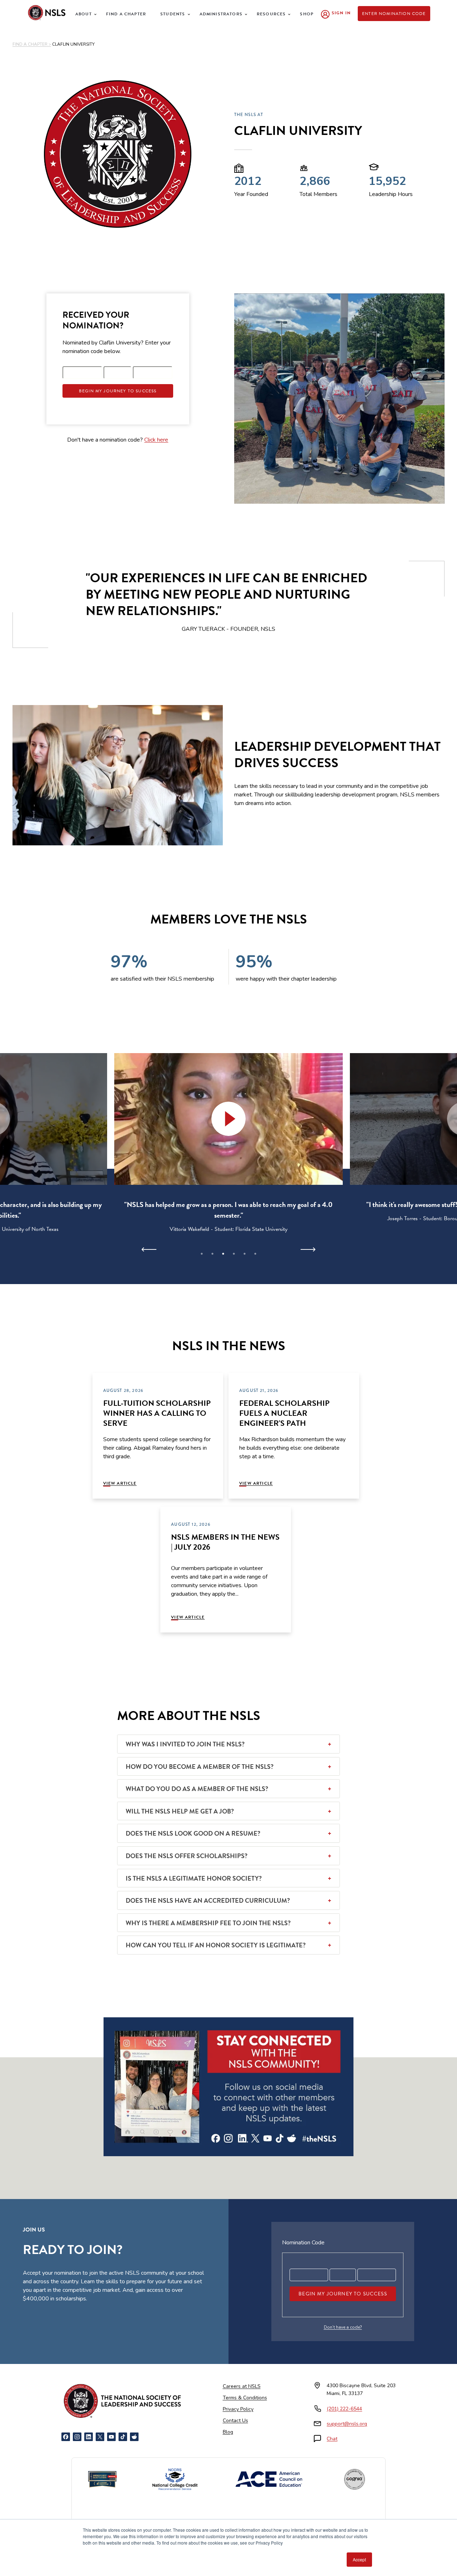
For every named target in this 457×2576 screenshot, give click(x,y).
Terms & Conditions (245, 2398)
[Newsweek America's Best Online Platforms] (102, 2479)
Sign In (341, 13)
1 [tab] (202, 1254)
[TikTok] (123, 2437)
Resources (271, 14)
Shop (307, 14)
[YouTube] (111, 2437)
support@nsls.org (347, 2424)
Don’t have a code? (343, 2327)
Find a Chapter (126, 14)
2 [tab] (212, 1254)
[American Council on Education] (269, 2479)
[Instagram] (77, 2437)
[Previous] (149, 1249)
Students (173, 14)
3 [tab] (223, 1254)
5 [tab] (245, 1254)
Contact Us (235, 2421)
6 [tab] (255, 1254)
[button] (228, 1119)
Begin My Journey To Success (118, 391)
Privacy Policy (238, 2409)
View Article (120, 1483)
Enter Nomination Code (394, 14)
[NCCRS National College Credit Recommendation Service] (175, 2479)
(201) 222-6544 (344, 2409)
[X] (100, 2437)
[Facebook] (66, 2437)
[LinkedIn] (89, 2437)
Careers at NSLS (242, 2386)
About (84, 14)
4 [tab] (234, 1254)
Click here (156, 440)
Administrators (221, 14)
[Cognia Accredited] (355, 2479)
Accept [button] (359, 2559)
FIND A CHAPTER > (32, 44)
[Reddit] (134, 2437)
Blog (228, 2432)
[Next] (308, 1249)
